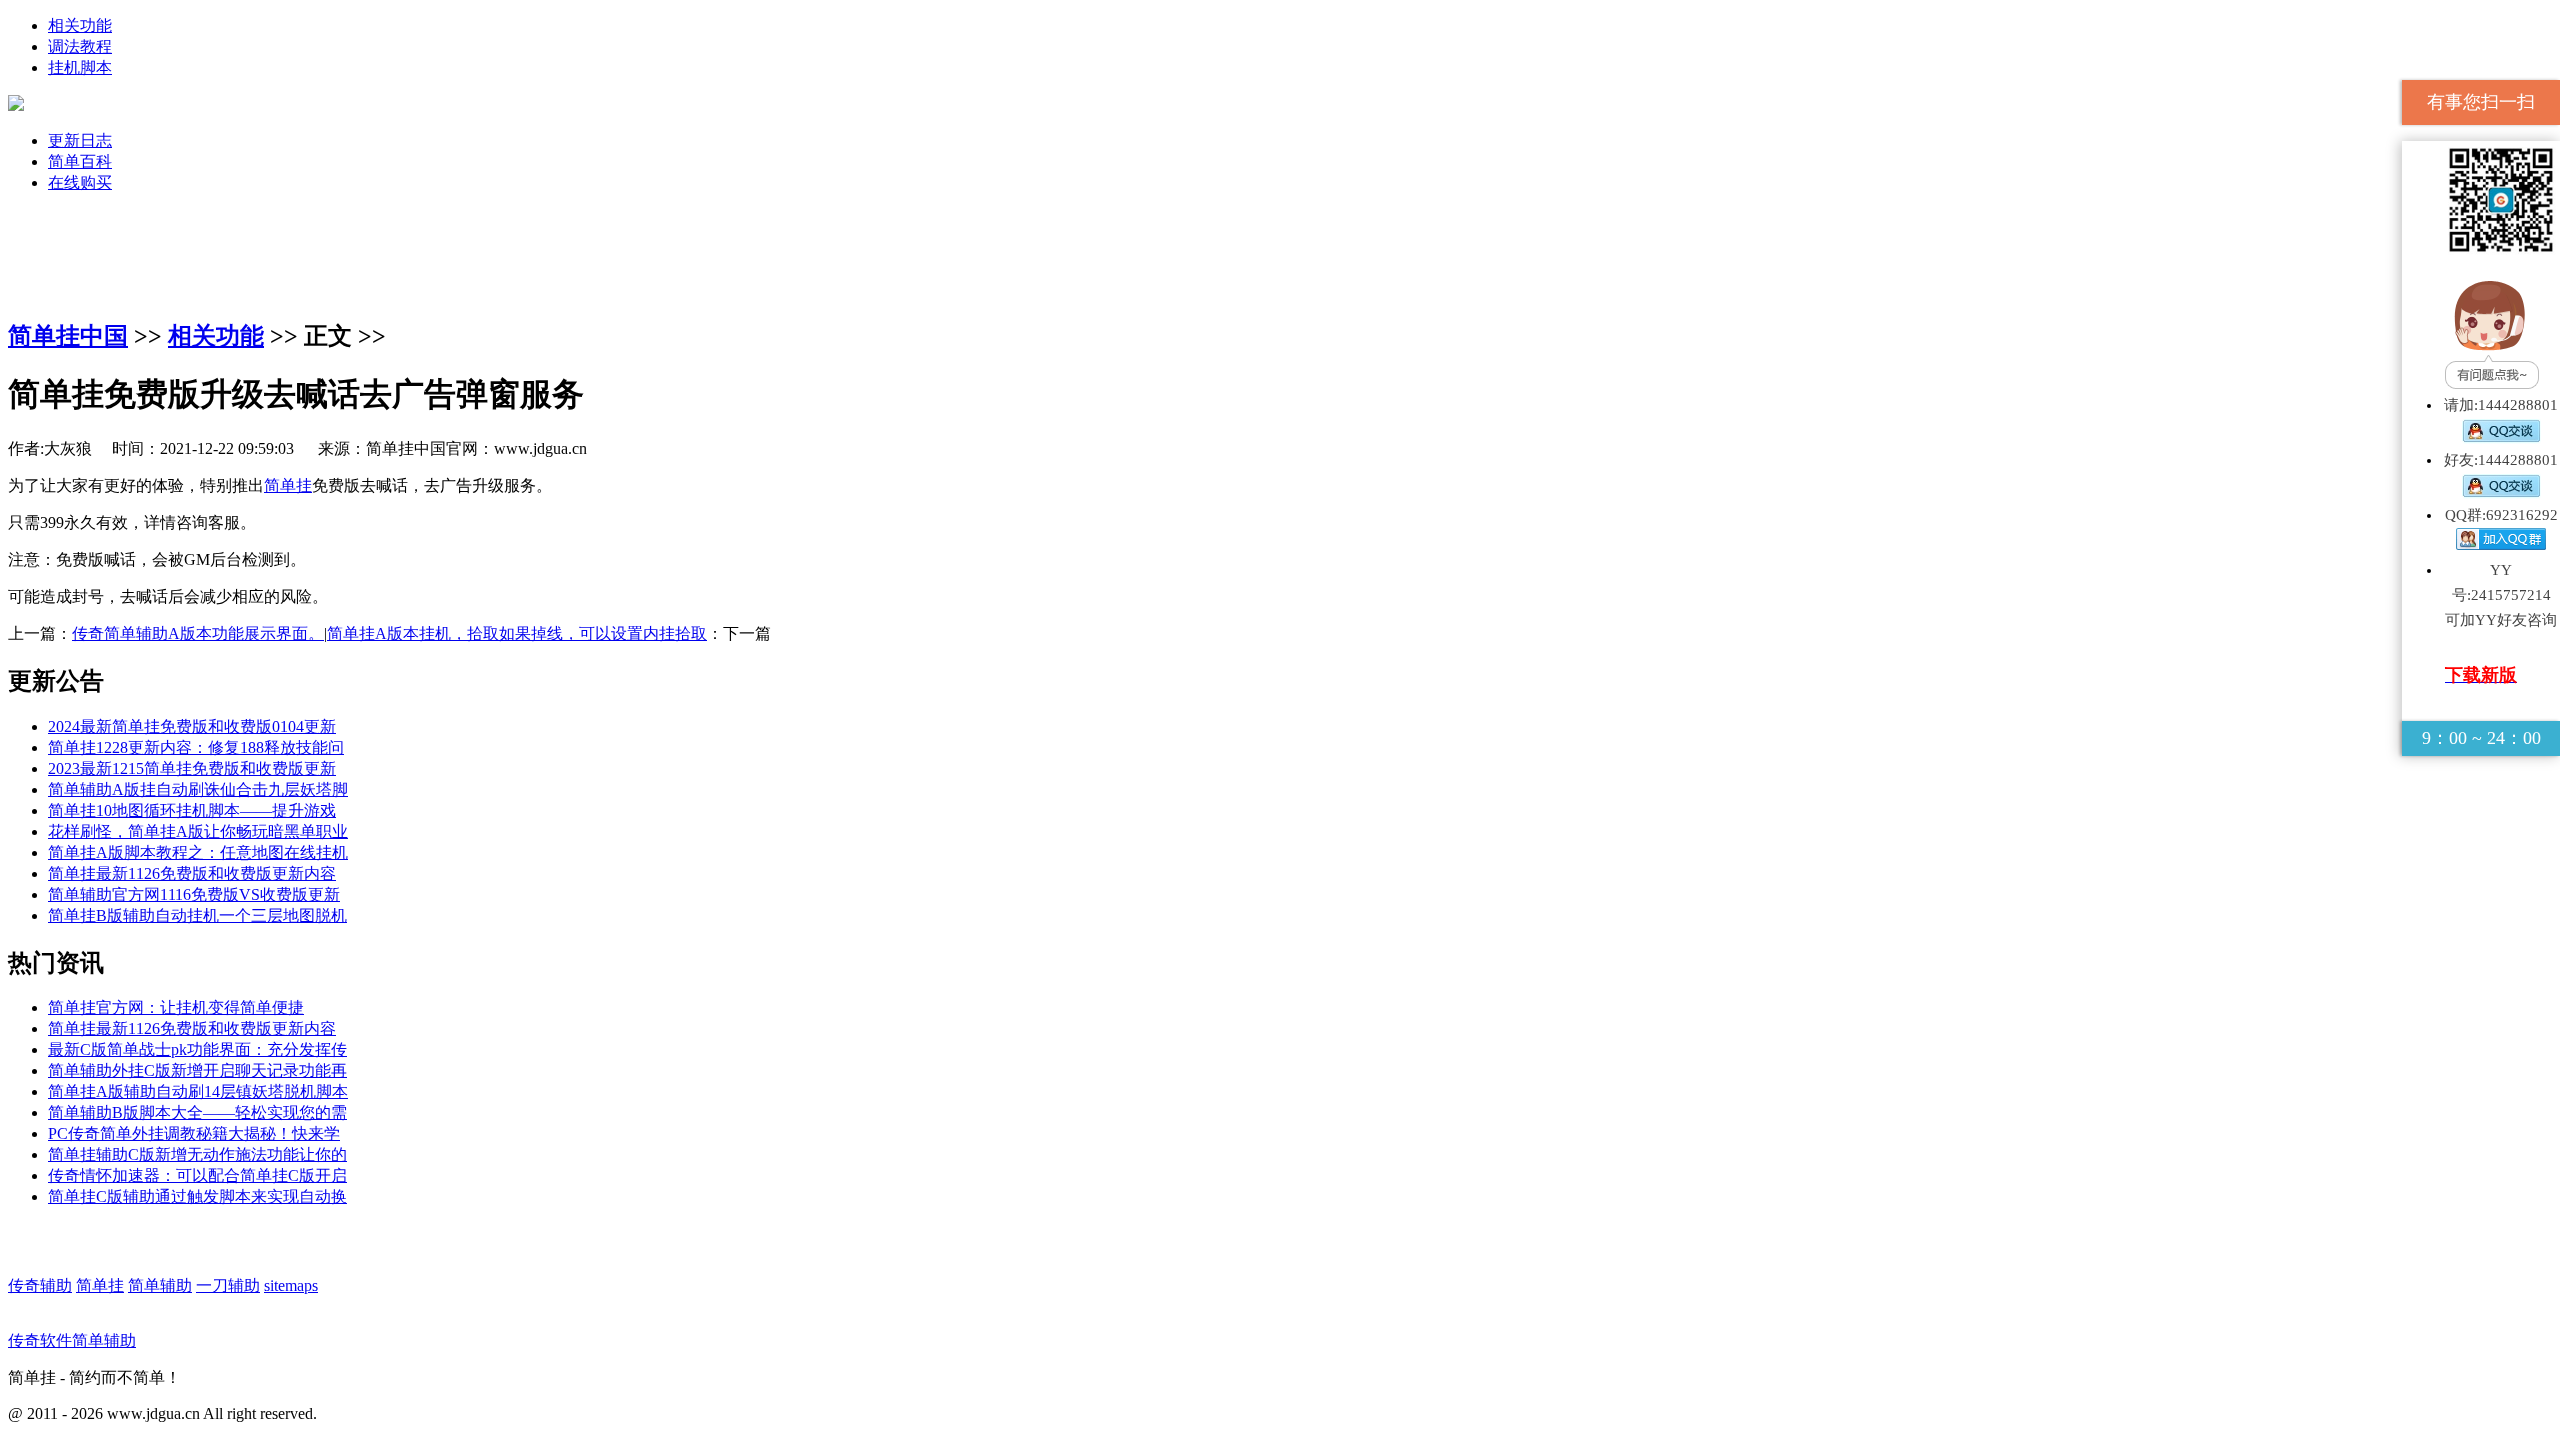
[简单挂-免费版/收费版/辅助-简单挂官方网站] (16, 105)
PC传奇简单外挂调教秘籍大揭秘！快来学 (194, 1133)
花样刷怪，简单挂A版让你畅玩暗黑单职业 (198, 831)
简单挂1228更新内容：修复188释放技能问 (196, 747)
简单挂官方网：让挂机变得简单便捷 (176, 1007)
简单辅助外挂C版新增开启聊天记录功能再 (197, 1070)
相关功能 (80, 25)
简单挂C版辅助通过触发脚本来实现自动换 (197, 1196)
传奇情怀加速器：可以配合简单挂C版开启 (197, 1175)
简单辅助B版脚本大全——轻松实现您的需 (197, 1112)
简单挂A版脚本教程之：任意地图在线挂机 (198, 852)
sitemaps (291, 1285)
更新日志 (80, 140)
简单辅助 (160, 1285)
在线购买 (80, 182)
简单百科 (80, 161)
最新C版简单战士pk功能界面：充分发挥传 (197, 1049)
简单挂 (288, 485)
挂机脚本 (80, 67)
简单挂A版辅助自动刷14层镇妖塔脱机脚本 (198, 1091)
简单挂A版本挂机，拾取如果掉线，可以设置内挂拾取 (517, 633)
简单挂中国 (68, 336)
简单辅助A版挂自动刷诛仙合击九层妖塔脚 (198, 789)
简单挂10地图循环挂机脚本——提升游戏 (192, 810)
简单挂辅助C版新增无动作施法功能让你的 (197, 1154)
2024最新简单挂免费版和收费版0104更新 (192, 726)
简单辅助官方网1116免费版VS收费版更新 (194, 894)
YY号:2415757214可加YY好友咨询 (2501, 595)
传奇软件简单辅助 (72, 1340)
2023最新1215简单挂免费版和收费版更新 (192, 768)
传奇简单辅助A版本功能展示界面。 (198, 633)
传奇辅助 (40, 1285)
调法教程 (80, 46)
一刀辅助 (228, 1285)
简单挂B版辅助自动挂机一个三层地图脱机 (197, 915)
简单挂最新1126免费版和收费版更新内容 (192, 873)
